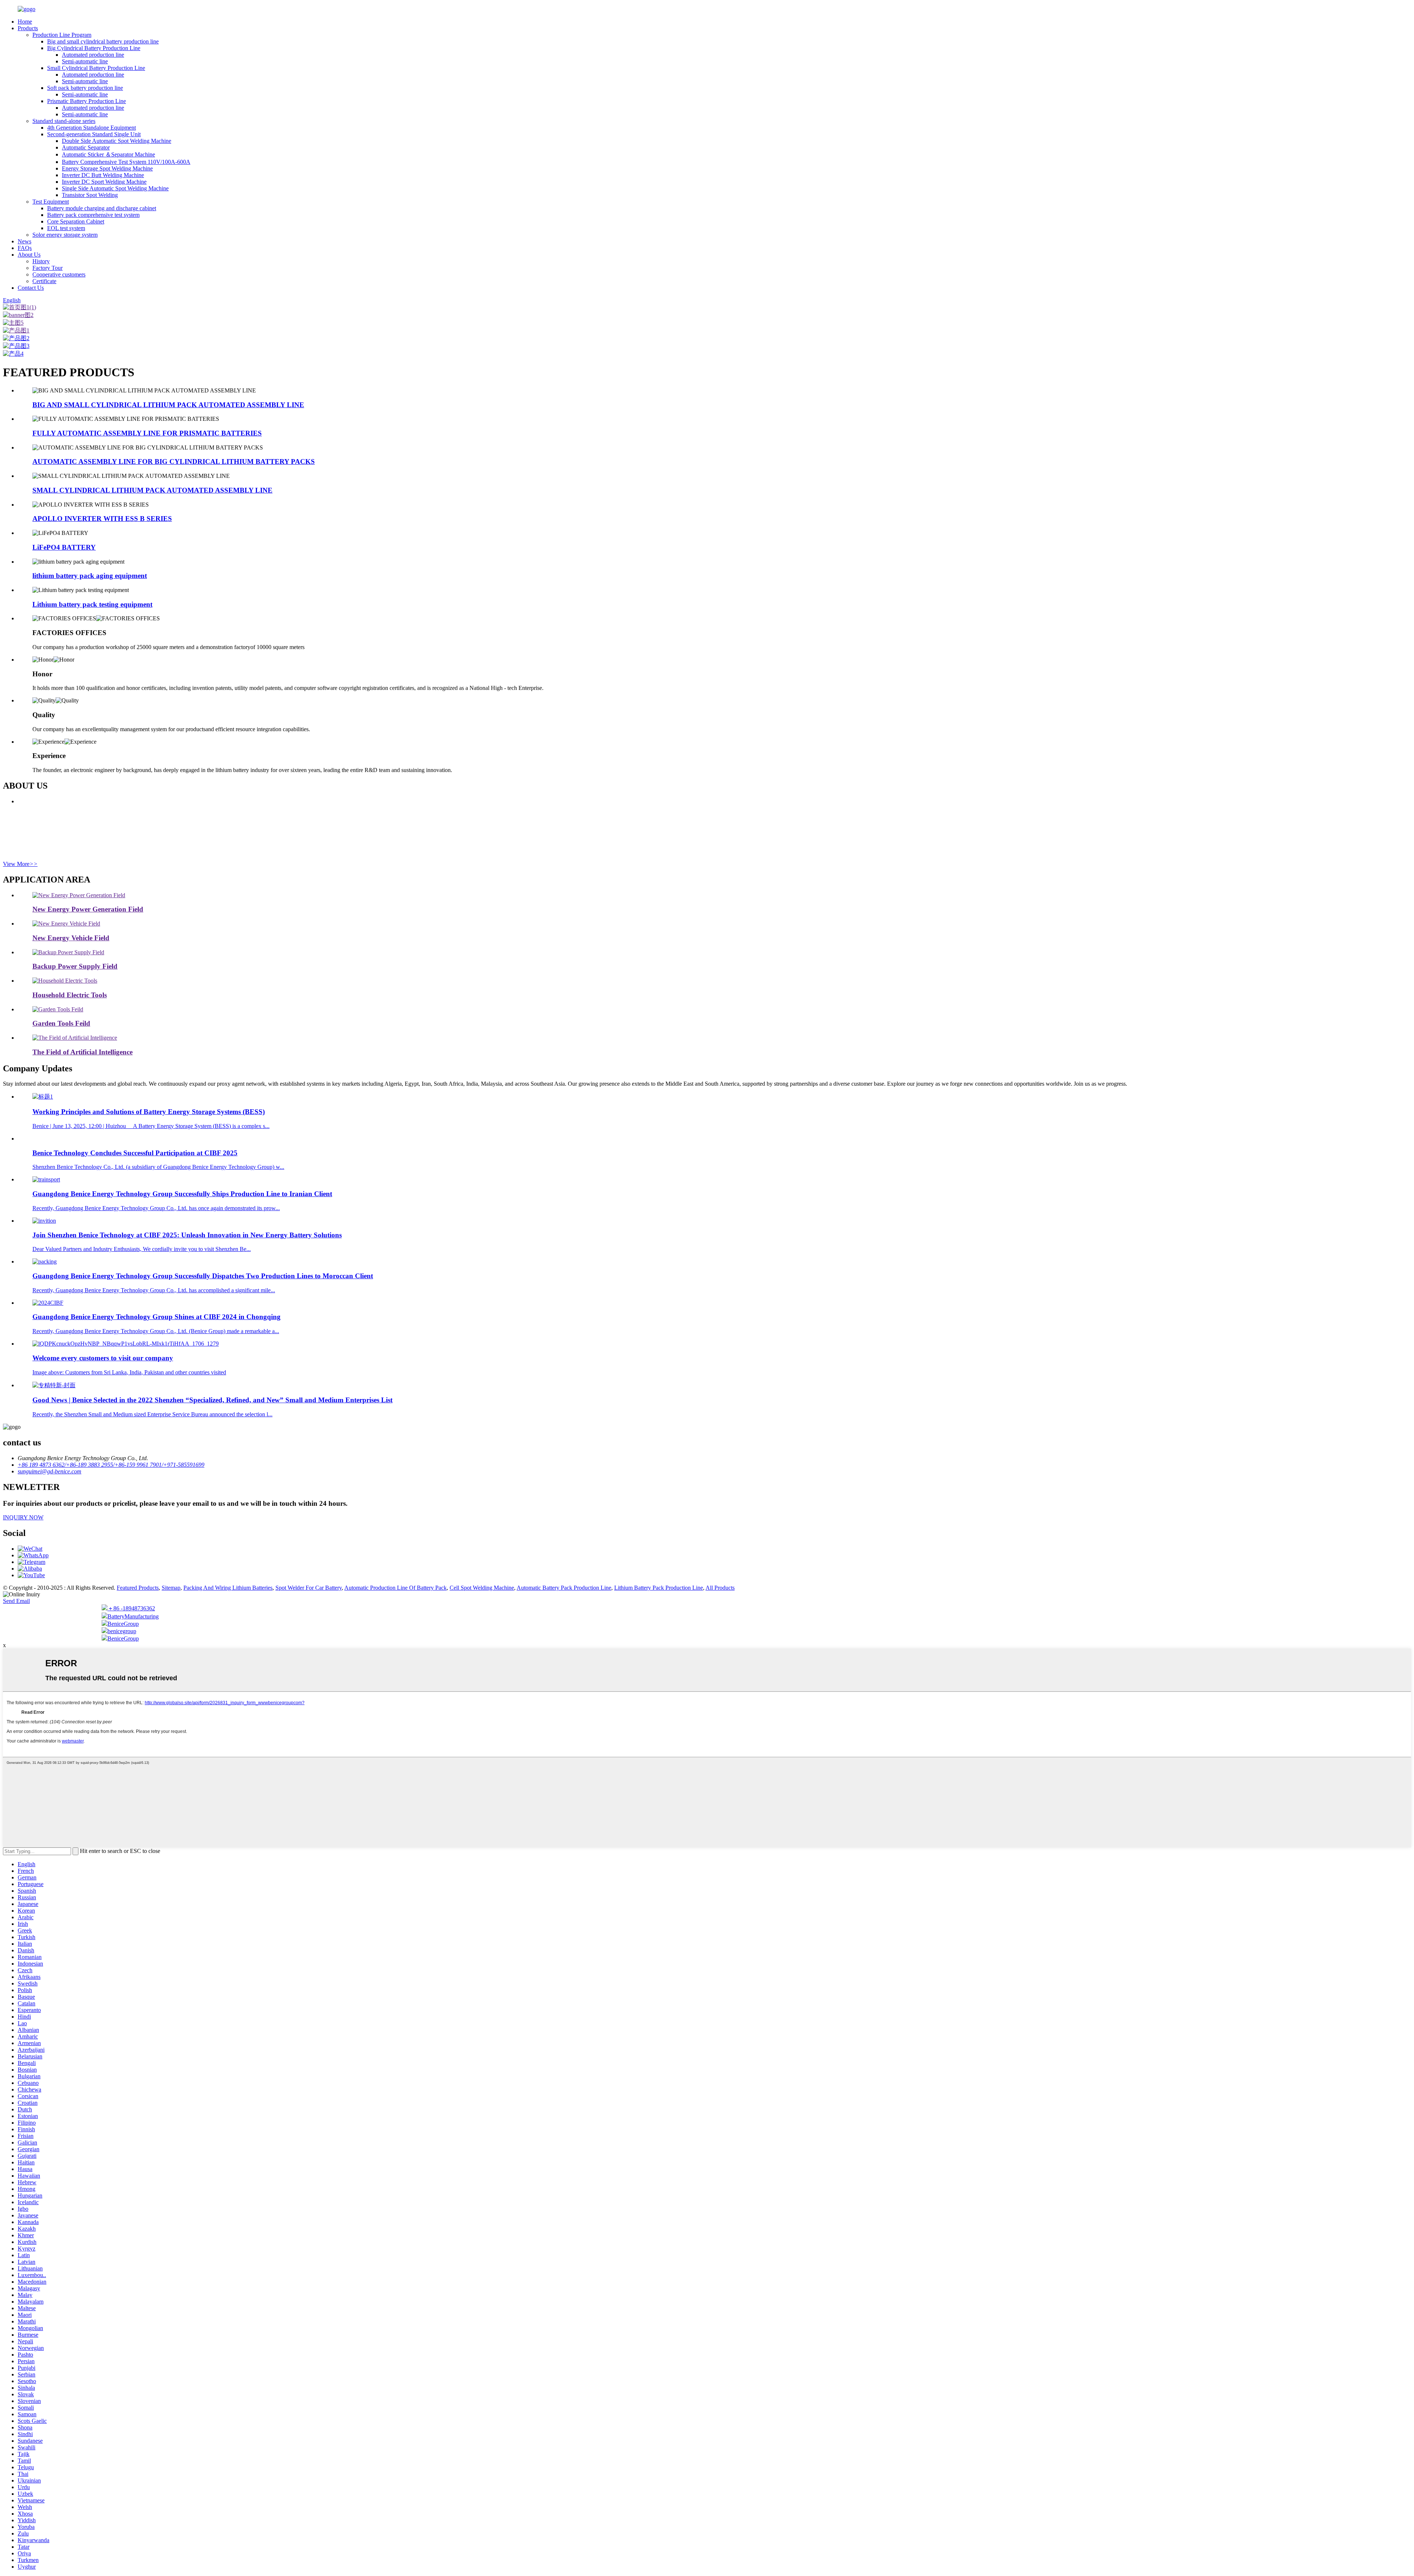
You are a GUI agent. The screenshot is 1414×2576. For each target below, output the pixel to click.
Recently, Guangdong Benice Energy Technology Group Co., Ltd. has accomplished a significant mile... (154, 1290)
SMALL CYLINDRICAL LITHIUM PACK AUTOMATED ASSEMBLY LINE (152, 490)
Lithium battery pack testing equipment (92, 604)
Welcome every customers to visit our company (103, 1358)
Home (25, 22)
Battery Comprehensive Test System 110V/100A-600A (126, 162)
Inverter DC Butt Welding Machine (103, 175)
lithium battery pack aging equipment (90, 576)
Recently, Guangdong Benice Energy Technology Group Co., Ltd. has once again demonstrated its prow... (156, 1208)
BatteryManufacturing (133, 1616)
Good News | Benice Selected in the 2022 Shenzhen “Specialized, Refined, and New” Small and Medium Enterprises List (212, 1400)
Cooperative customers (59, 274)
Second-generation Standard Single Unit (94, 134)
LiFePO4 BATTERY (64, 547)
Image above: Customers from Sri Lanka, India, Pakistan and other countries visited (129, 1372)
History (41, 261)
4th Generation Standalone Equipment (92, 128)
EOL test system (66, 228)
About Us (29, 255)
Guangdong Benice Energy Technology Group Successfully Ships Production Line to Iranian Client (182, 1194)
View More (20, 864)
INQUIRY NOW (23, 1517)
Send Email (16, 1601)
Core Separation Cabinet (76, 221)
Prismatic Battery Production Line (87, 101)
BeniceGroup (123, 1624)
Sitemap (171, 1588)
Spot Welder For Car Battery (309, 1588)
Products (28, 28)
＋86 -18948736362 (131, 1608)
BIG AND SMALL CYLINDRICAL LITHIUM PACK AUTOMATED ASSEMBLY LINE (168, 405)
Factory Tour (48, 268)
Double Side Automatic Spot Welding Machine (117, 141)
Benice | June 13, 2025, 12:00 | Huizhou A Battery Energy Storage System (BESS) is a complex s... (151, 1126)
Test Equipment (51, 202)
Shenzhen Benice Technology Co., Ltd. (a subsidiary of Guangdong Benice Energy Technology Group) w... (158, 1167)
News (24, 241)
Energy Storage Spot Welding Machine (107, 168)
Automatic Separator (86, 147)
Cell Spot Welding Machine (482, 1588)
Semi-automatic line (85, 61)
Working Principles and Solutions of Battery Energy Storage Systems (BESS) (149, 1112)
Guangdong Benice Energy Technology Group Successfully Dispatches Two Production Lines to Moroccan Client (203, 1276)
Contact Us (31, 288)
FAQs (25, 248)
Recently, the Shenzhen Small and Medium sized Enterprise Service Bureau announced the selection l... (152, 1414)
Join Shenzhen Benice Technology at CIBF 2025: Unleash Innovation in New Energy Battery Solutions (187, 1235)
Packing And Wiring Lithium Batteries (228, 1588)
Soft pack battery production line (85, 88)
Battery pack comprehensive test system (93, 215)
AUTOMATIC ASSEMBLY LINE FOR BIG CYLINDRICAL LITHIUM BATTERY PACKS (174, 461)
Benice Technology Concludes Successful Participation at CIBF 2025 (135, 1153)
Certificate (44, 281)
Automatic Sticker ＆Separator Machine (108, 154)
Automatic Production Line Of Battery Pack (395, 1588)
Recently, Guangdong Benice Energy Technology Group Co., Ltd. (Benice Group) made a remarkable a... (156, 1331)
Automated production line (93, 55)
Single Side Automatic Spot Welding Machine (115, 188)
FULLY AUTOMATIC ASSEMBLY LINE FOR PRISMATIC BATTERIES (147, 433)
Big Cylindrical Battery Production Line (94, 48)
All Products (720, 1588)
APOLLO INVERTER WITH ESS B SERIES (102, 519)
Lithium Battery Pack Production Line (659, 1588)
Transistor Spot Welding (90, 195)
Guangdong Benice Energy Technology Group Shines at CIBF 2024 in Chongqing (156, 1317)
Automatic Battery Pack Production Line (564, 1588)
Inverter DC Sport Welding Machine (104, 182)
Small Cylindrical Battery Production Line (96, 68)
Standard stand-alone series (64, 121)
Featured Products (138, 1588)
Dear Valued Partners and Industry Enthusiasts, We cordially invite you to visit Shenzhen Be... (142, 1249)
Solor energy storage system (65, 235)
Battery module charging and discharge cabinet (102, 208)
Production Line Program (62, 35)
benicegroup (122, 1631)
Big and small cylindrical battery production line (103, 41)
